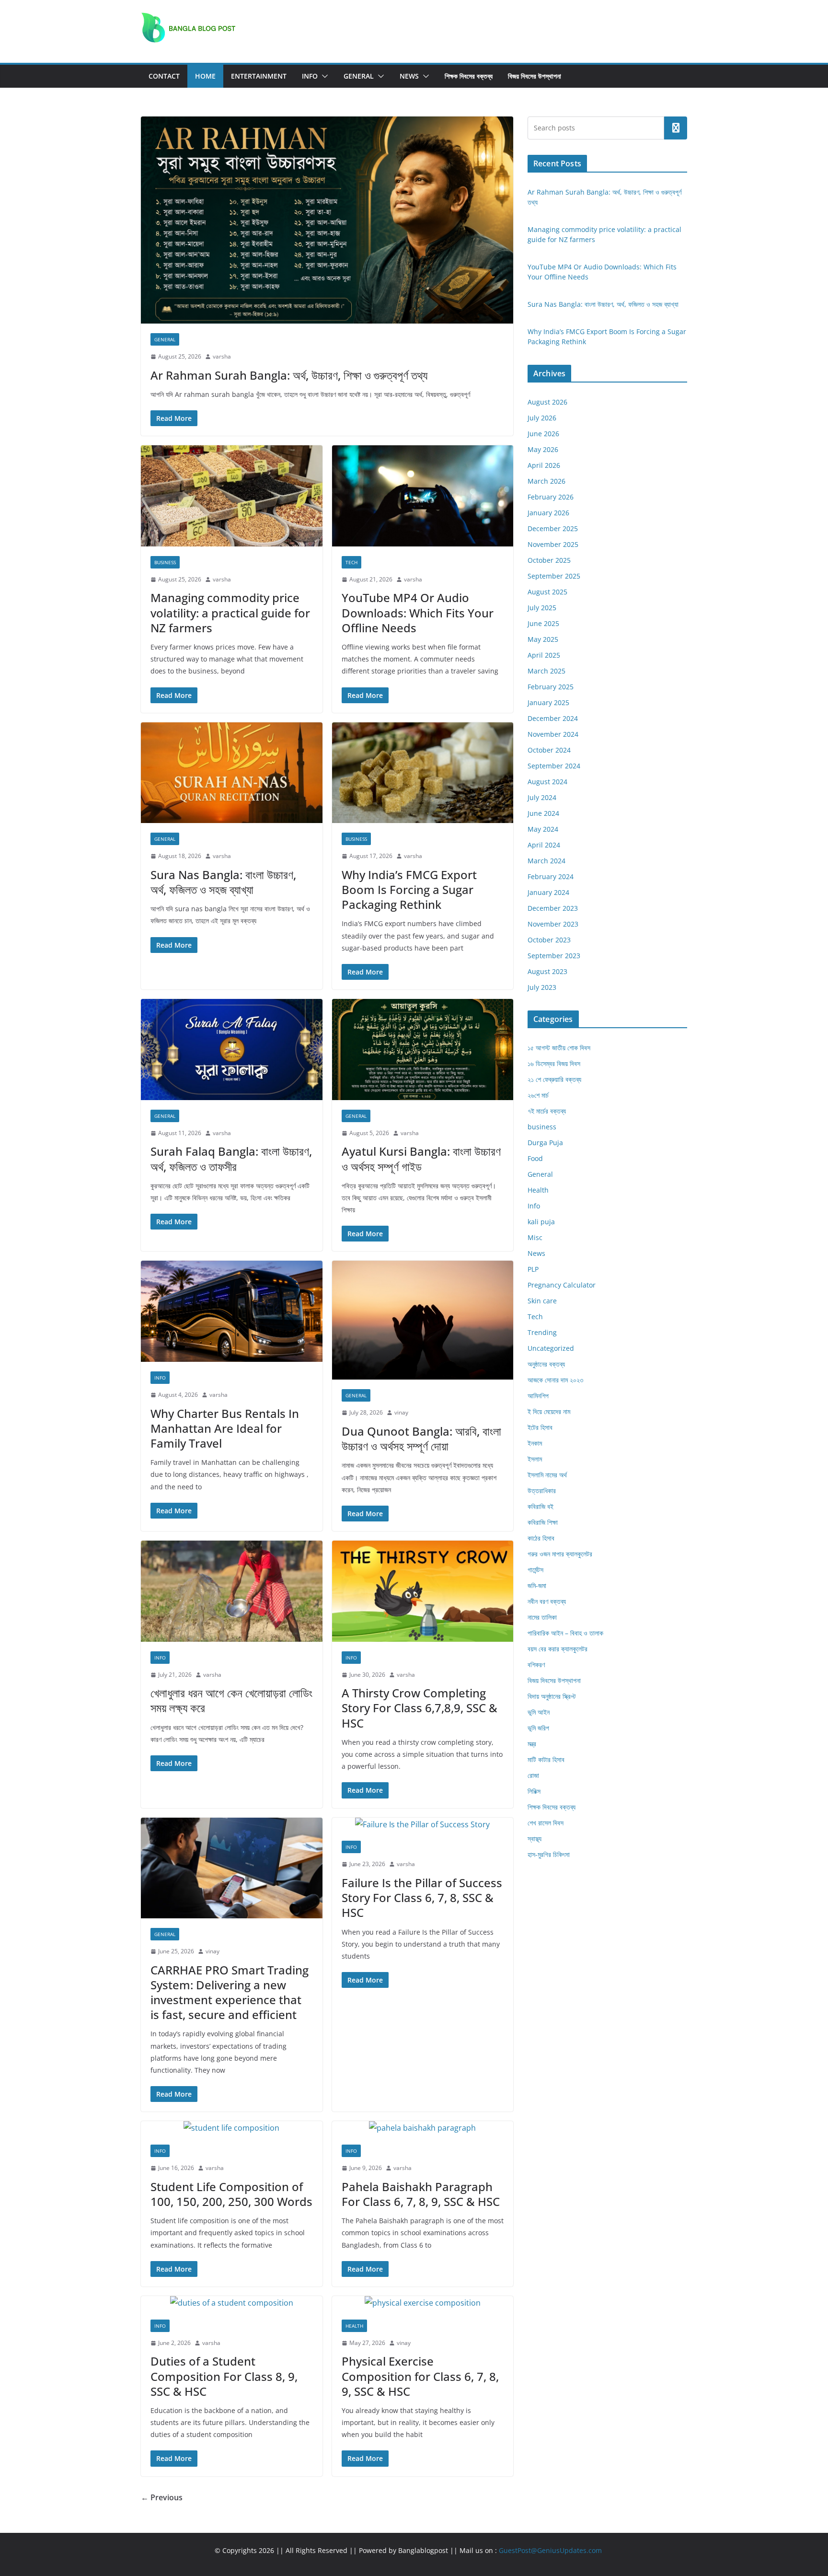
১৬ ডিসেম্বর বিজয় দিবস (554, 1063)
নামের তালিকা (542, 1617)
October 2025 (549, 560)
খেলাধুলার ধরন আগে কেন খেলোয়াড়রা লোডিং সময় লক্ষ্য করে (231, 1700)
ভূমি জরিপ (538, 1728)
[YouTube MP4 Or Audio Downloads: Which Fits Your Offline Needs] (423, 496)
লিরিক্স (534, 1791)
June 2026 (543, 434)
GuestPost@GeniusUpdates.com (550, 2550)
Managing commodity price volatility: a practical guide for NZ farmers (230, 612)
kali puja (541, 1222)
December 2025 (553, 528)
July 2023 (542, 987)
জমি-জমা (537, 1585)
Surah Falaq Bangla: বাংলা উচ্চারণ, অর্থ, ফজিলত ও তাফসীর (231, 1159)
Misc (535, 1237)
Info (310, 76)
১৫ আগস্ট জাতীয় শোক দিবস (559, 1048)
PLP (533, 1269)
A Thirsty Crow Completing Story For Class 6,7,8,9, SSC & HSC (420, 1708)
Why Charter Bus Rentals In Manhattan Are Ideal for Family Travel (225, 1428)
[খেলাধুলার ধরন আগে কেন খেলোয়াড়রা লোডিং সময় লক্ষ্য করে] (232, 1591)
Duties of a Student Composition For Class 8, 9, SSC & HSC (224, 2376)
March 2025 (546, 671)
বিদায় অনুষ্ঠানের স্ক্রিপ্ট (552, 1696)
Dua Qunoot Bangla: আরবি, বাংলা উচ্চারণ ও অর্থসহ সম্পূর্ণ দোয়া (421, 1439)
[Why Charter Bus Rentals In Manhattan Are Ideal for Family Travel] (232, 1311)
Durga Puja (545, 1143)
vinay (401, 1412)
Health (354, 2326)
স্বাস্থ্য (535, 1839)
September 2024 (554, 766)
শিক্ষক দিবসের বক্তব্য (469, 76)
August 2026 (547, 402)
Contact (164, 76)
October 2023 (549, 940)
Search (676, 128)
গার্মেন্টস (535, 1570)
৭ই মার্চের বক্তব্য (547, 1111)
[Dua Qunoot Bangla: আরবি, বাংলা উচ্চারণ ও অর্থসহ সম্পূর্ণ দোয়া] (423, 1320)
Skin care (542, 1301)
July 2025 (542, 608)
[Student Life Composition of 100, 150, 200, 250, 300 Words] (232, 2128)
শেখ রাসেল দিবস (546, 1823)
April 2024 (544, 845)
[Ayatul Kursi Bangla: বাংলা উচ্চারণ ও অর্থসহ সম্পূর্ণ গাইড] (423, 1050)
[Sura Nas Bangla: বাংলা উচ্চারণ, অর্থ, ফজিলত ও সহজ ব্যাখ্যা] (232, 773)
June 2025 (543, 623)
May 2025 (543, 639)
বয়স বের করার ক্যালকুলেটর (558, 1649)
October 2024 (549, 750)
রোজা (533, 1775)
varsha (222, 356)
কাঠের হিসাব (541, 1538)
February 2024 (551, 876)
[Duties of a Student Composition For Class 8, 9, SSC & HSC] (232, 2303)
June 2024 (543, 813)
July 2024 (542, 797)
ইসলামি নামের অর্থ (547, 1475)
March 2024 (546, 861)
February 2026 (551, 497)
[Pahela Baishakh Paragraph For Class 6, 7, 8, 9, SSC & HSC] (423, 2128)
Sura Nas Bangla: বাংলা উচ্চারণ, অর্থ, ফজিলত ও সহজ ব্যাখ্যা (223, 882)
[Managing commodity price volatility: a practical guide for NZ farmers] (232, 496)
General (359, 76)
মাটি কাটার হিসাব (546, 1759)
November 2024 (553, 734)
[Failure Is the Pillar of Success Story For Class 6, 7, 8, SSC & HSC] (423, 1825)
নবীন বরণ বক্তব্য (547, 1601)
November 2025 (553, 544)
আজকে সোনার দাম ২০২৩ (555, 1380)
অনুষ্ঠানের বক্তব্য (546, 1364)
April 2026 (544, 465)
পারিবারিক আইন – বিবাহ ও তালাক (565, 1633)
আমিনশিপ (538, 1396)
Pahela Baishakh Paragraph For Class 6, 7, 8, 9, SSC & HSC (422, 2194)
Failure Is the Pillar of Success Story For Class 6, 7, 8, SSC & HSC (422, 1897)
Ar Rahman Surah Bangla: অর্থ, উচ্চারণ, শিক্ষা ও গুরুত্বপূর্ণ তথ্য (290, 375)
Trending (542, 1332)
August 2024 (547, 782)
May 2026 (543, 449)
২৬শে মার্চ (538, 1095)
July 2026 (542, 418)
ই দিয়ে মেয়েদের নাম (549, 1411)
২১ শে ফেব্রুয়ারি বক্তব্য (554, 1079)
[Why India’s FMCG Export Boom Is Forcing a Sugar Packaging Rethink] (423, 773)
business (165, 562)
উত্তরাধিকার (542, 1491)
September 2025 (554, 576)
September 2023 (554, 956)
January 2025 (548, 702)
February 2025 (551, 687)
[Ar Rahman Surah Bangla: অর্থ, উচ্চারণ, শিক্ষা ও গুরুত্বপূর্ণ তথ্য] (327, 220)
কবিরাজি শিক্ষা (543, 1522)
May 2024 (543, 829)
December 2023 (553, 908)
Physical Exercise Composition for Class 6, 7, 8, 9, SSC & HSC (420, 2376)
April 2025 (544, 655)
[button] (323, 76)
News (409, 76)
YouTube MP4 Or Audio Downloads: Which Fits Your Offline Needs (418, 612)
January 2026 (548, 513)
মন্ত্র (532, 1744)
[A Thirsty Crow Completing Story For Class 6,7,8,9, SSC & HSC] (423, 1591)
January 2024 (548, 892)
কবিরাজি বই (540, 1506)
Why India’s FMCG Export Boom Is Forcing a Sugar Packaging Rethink (409, 889)
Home (205, 76)
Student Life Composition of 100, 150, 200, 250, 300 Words (231, 2194)
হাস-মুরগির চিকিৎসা (549, 1854)
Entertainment (259, 76)
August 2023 (547, 971)
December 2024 (553, 718)
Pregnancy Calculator (562, 1285)
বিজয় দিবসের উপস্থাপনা (535, 76)
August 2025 (547, 592)
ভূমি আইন (539, 1712)
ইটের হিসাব (540, 1427)
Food (535, 1158)
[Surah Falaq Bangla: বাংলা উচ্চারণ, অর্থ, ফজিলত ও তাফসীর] (232, 1050)
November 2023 (553, 924)
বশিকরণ (536, 1665)
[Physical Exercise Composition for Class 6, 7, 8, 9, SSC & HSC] (423, 2303)
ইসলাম (535, 1459)
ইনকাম (535, 1443)
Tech (351, 562)
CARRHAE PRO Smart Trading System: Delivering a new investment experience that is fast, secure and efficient (230, 1992)
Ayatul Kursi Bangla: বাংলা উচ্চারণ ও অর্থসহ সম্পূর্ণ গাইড (421, 1159)
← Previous (162, 2497)
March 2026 (546, 481)
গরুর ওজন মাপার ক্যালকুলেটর (560, 1554)
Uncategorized (551, 1348)
